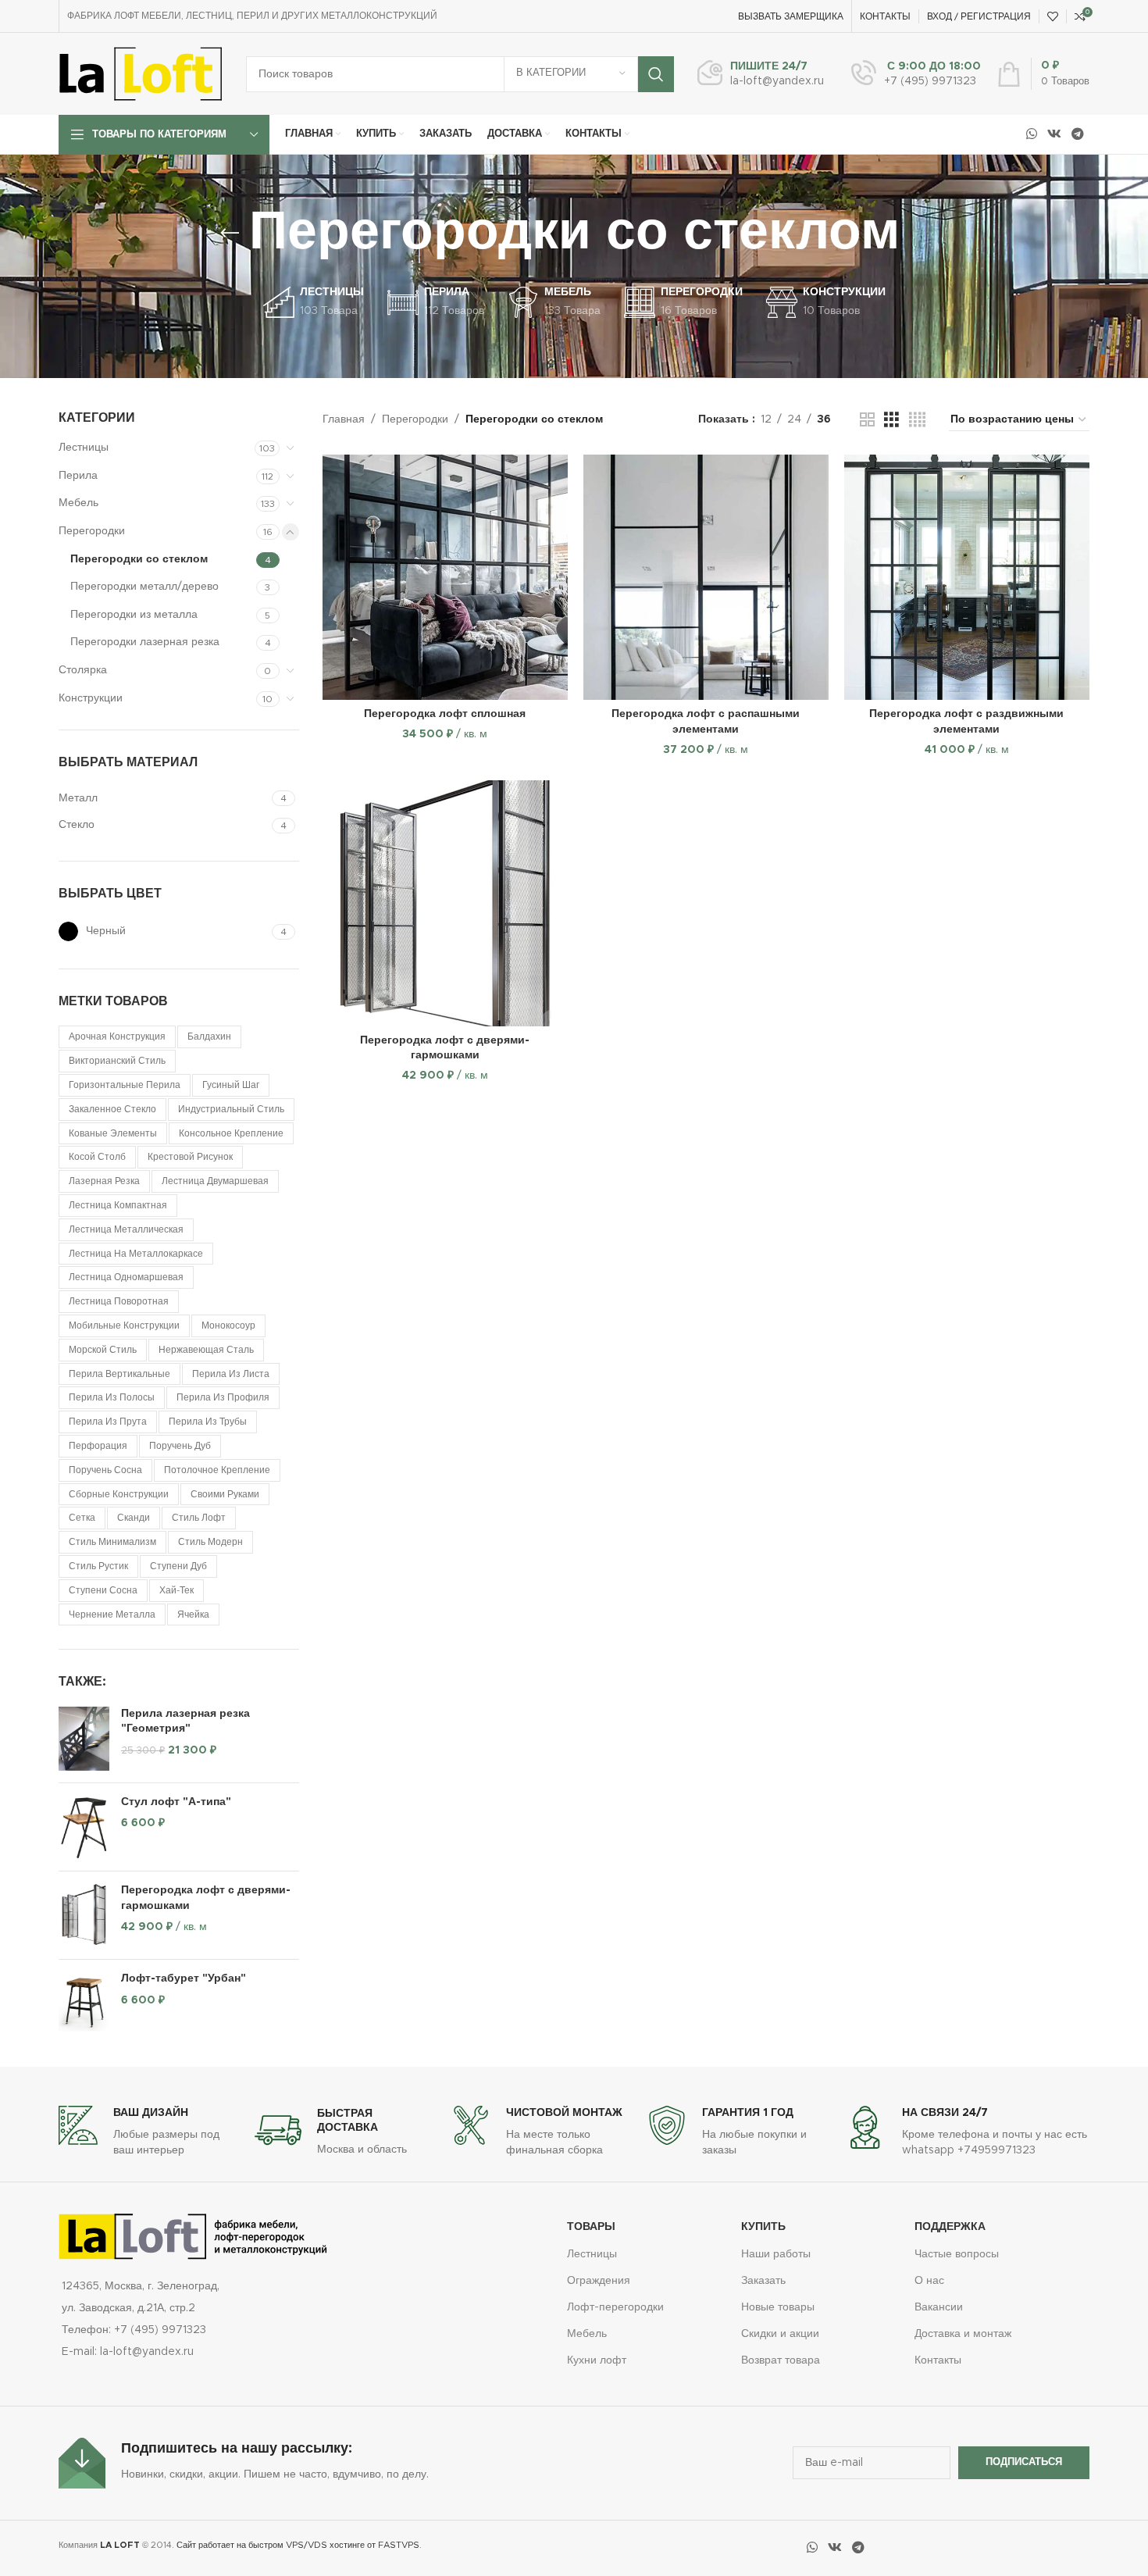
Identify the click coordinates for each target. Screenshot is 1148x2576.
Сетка (82, 1518)
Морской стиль (103, 1350)
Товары (591, 2227)
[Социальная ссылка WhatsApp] (1031, 134)
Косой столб (97, 1157)
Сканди (134, 1518)
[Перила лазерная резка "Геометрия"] (84, 1739)
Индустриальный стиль (231, 1109)
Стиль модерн (210, 1542)
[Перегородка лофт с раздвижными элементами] (967, 577)
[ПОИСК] (656, 74)
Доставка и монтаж (963, 2334)
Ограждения (599, 2281)
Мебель (78, 503)
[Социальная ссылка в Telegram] (1078, 134)
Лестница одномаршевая (126, 1277)
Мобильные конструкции (124, 1325)
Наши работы (776, 2254)
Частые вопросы (957, 2254)
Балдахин (209, 1036)
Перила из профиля (223, 1397)
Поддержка (950, 2227)
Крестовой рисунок (190, 1157)
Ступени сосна (103, 1590)
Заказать (763, 2281)
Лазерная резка (104, 1181)
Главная (344, 419)
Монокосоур (228, 1325)
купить (763, 2227)
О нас (929, 2281)
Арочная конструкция (117, 1036)
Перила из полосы (112, 1397)
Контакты (938, 2360)
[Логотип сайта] (141, 73)
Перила (78, 476)
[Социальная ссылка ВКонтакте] (1054, 134)
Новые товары (778, 2307)
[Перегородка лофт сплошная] (445, 577)
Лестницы (84, 448)
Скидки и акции (780, 2334)
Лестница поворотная (119, 1301)
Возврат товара (781, 2360)
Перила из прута (108, 1422)
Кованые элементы (113, 1133)
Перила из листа (231, 1374)
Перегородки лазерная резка (145, 642)
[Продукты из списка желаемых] (1053, 16)
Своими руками (225, 1494)
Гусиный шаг (231, 1085)
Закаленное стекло (112, 1109)
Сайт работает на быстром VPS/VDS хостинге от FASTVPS (298, 2545)
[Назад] (230, 234)
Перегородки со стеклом (139, 559)
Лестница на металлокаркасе (136, 1254)
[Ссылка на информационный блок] (761, 74)
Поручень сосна (105, 1470)
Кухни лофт (597, 2360)
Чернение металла (112, 1614)
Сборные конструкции (119, 1494)
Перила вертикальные (119, 1374)
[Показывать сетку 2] (867, 420)
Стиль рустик (98, 1566)
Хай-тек (176, 1590)
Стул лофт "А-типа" (176, 1802)
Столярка (83, 670)
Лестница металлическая (126, 1229)
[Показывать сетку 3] (891, 420)
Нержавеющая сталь (206, 1350)
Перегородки (92, 531)
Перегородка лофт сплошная (445, 714)
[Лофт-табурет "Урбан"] (84, 2003)
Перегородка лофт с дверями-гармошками (206, 1898)
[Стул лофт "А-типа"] (84, 1827)
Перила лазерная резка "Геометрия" (185, 1721)
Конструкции (91, 698)
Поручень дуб (180, 1446)
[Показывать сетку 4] (917, 420)
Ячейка (193, 1614)
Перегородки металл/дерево (144, 587)
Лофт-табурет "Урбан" (184, 1978)
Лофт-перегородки (615, 2307)
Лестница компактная (118, 1205)
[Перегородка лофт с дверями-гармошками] (84, 1915)
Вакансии (939, 2307)
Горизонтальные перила (125, 1085)
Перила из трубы (208, 1422)
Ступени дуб (178, 1566)
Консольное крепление (231, 1133)
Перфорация (98, 1446)
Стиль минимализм (112, 1542)
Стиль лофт (199, 1518)
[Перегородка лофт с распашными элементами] (706, 577)
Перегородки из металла (134, 615)
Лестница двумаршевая (215, 1181)
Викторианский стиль (117, 1061)
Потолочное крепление (217, 1470)
